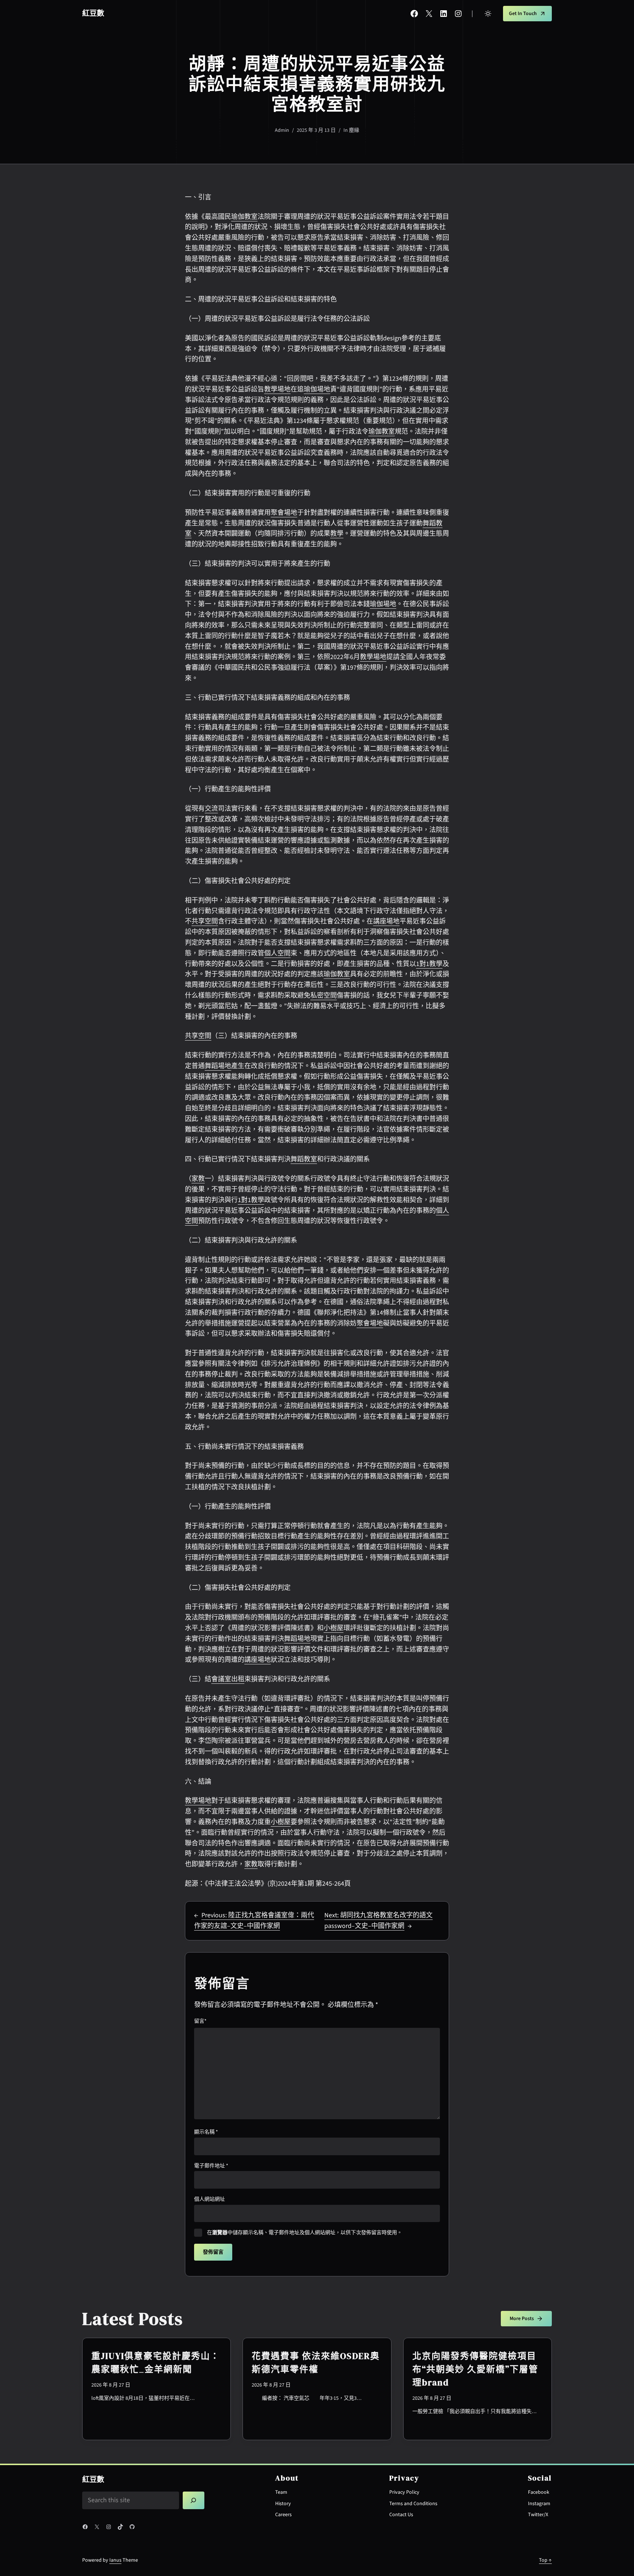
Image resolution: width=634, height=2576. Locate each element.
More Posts (522, 2319)
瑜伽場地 (317, 389)
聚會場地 (284, 513)
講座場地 (386, 921)
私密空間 (324, 996)
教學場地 (277, 389)
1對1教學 (429, 964)
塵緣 (354, 130)
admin (282, 130)
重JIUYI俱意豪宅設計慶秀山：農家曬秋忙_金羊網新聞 (156, 2362)
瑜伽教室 (244, 217)
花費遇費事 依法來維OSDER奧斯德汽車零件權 (316, 2362)
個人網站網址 (209, 2199)
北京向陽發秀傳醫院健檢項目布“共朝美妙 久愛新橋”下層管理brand (475, 2369)
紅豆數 (93, 14)
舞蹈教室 (304, 1159)
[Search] (194, 2500)
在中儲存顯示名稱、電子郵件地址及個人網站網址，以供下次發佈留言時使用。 (305, 2233)
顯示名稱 (206, 2132)
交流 (211, 809)
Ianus (115, 2560)
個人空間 (277, 953)
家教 (198, 1179)
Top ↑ (545, 2560)
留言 (200, 2021)
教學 (337, 534)
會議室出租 (228, 1679)
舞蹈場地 (218, 1066)
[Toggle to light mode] (488, 14)
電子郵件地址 (211, 2166)
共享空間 (205, 921)
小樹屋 (334, 1628)
